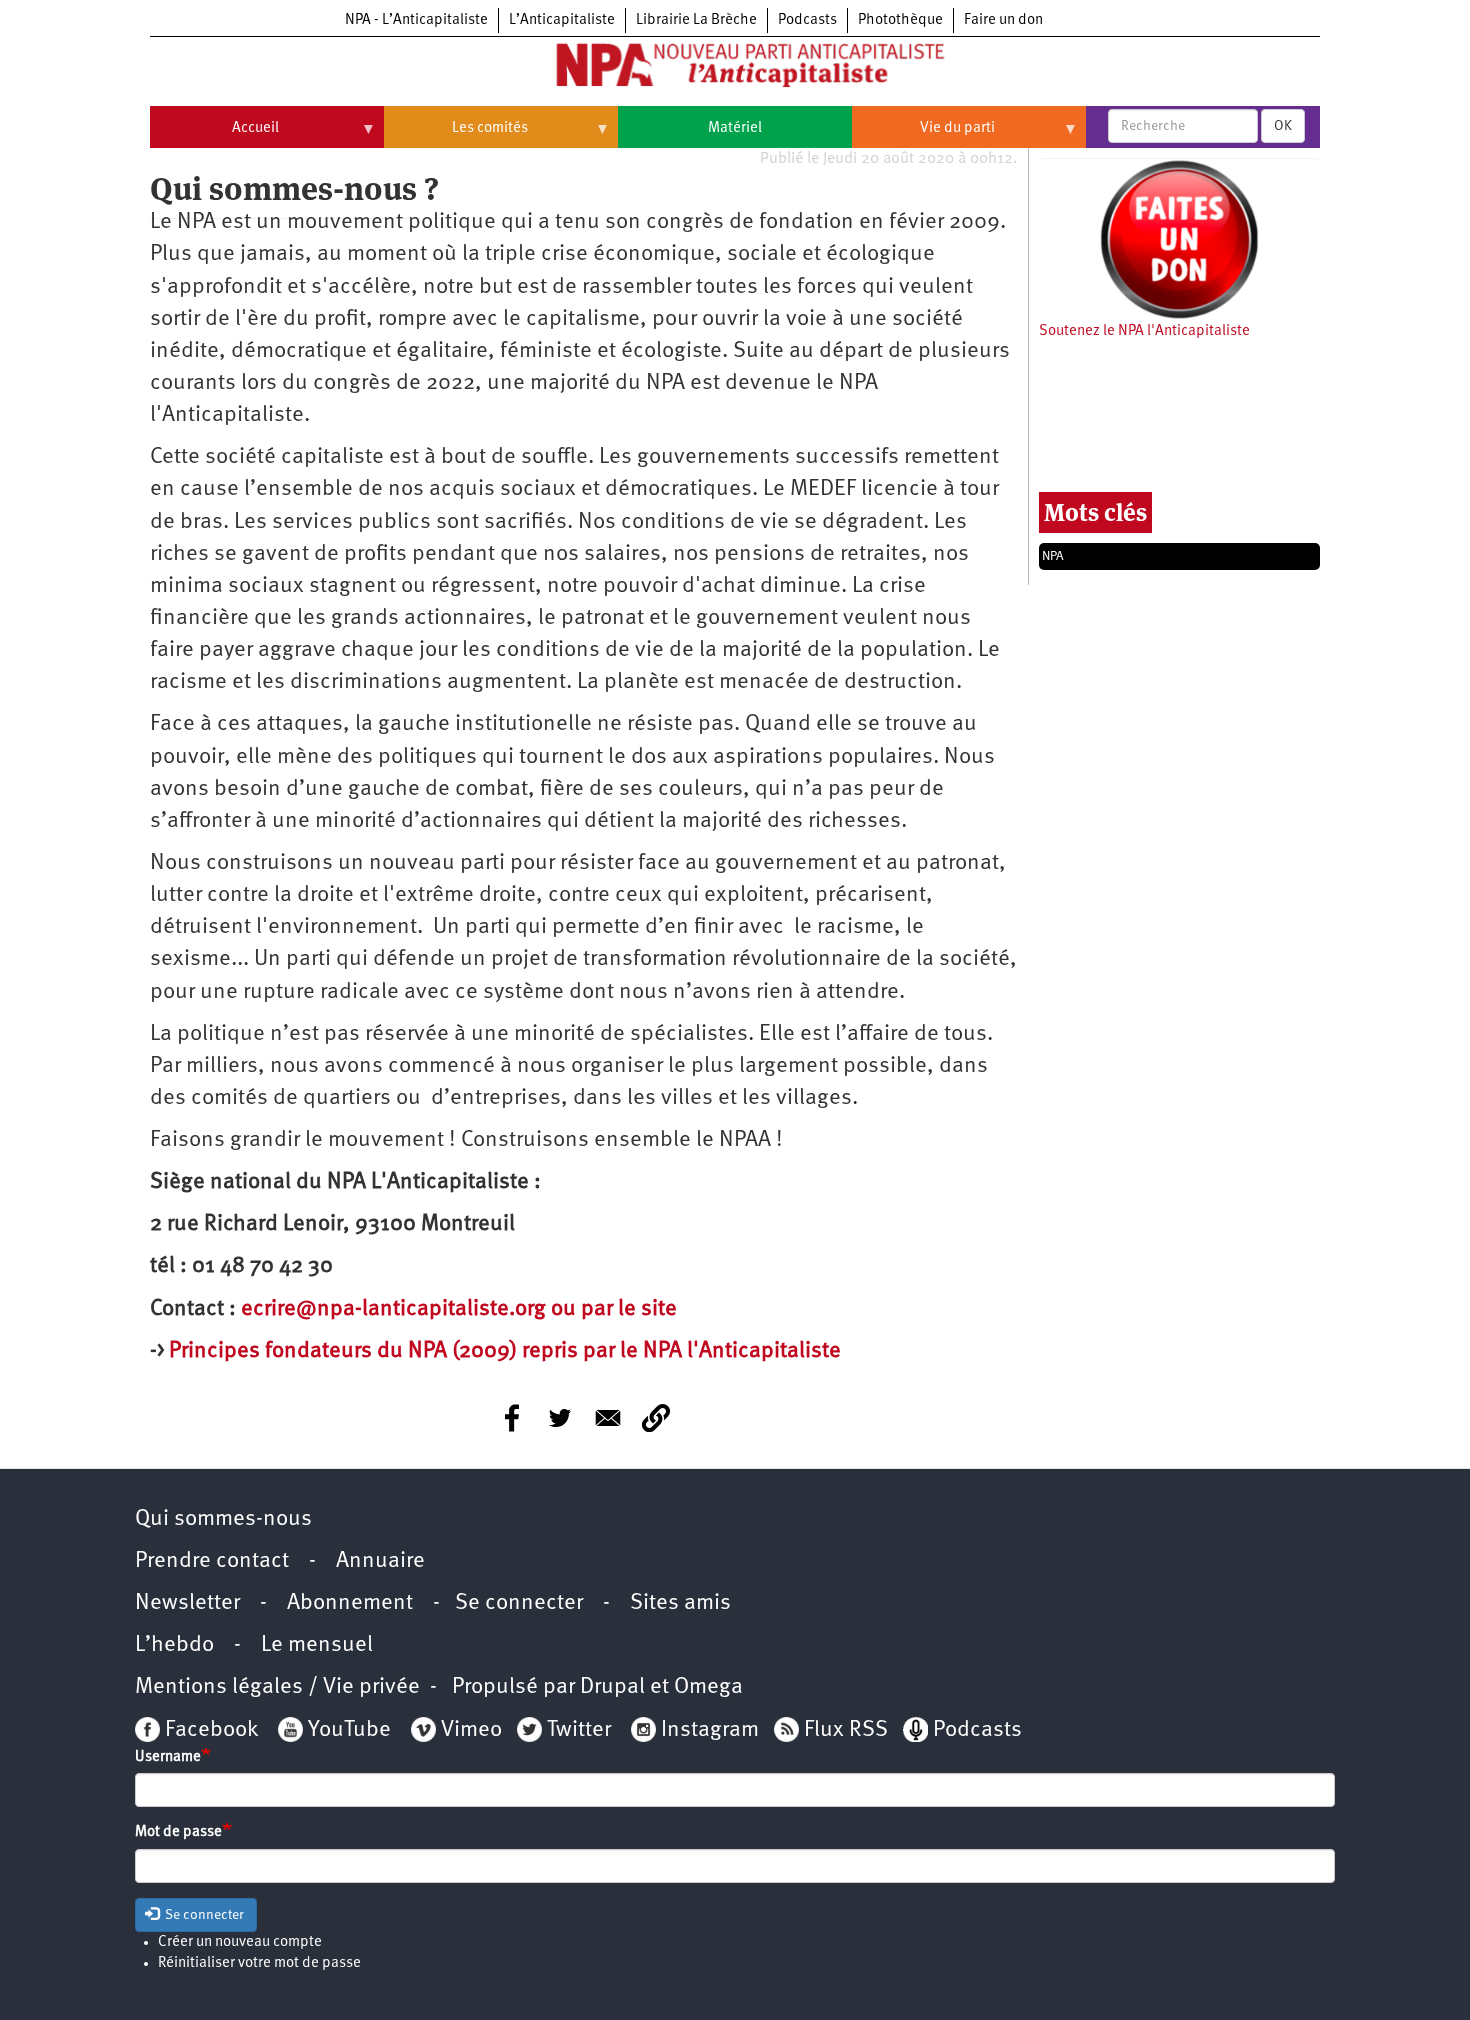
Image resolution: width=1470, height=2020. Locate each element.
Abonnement (350, 1603)
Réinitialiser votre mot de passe (259, 1963)
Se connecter (519, 1603)
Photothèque (900, 20)
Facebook (209, 1730)
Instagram (710, 1730)
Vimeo (471, 1730)
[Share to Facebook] (512, 1418)
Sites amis (680, 1603)
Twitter (579, 1730)
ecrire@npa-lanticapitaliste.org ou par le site (459, 1309)
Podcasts (807, 20)
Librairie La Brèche (696, 20)
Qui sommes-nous (223, 1519)
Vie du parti (923, 136)
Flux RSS (846, 1730)
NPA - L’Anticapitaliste (416, 20)
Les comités (456, 136)
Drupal (612, 1687)
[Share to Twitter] (560, 1418)
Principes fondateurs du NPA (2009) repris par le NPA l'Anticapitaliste (505, 1351)
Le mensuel (317, 1645)
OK (1283, 126)
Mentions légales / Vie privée (277, 1687)
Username (168, 1757)
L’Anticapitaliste (562, 20)
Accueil (214, 136)
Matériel (735, 128)
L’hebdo (174, 1645)
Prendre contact (212, 1561)
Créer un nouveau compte (240, 1942)
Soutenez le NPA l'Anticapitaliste (1144, 331)
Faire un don (1003, 20)
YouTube (347, 1730)
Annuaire (380, 1561)
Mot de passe (178, 1832)
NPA (1053, 556)
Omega (708, 1687)
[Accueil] (735, 69)
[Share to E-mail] (608, 1418)
